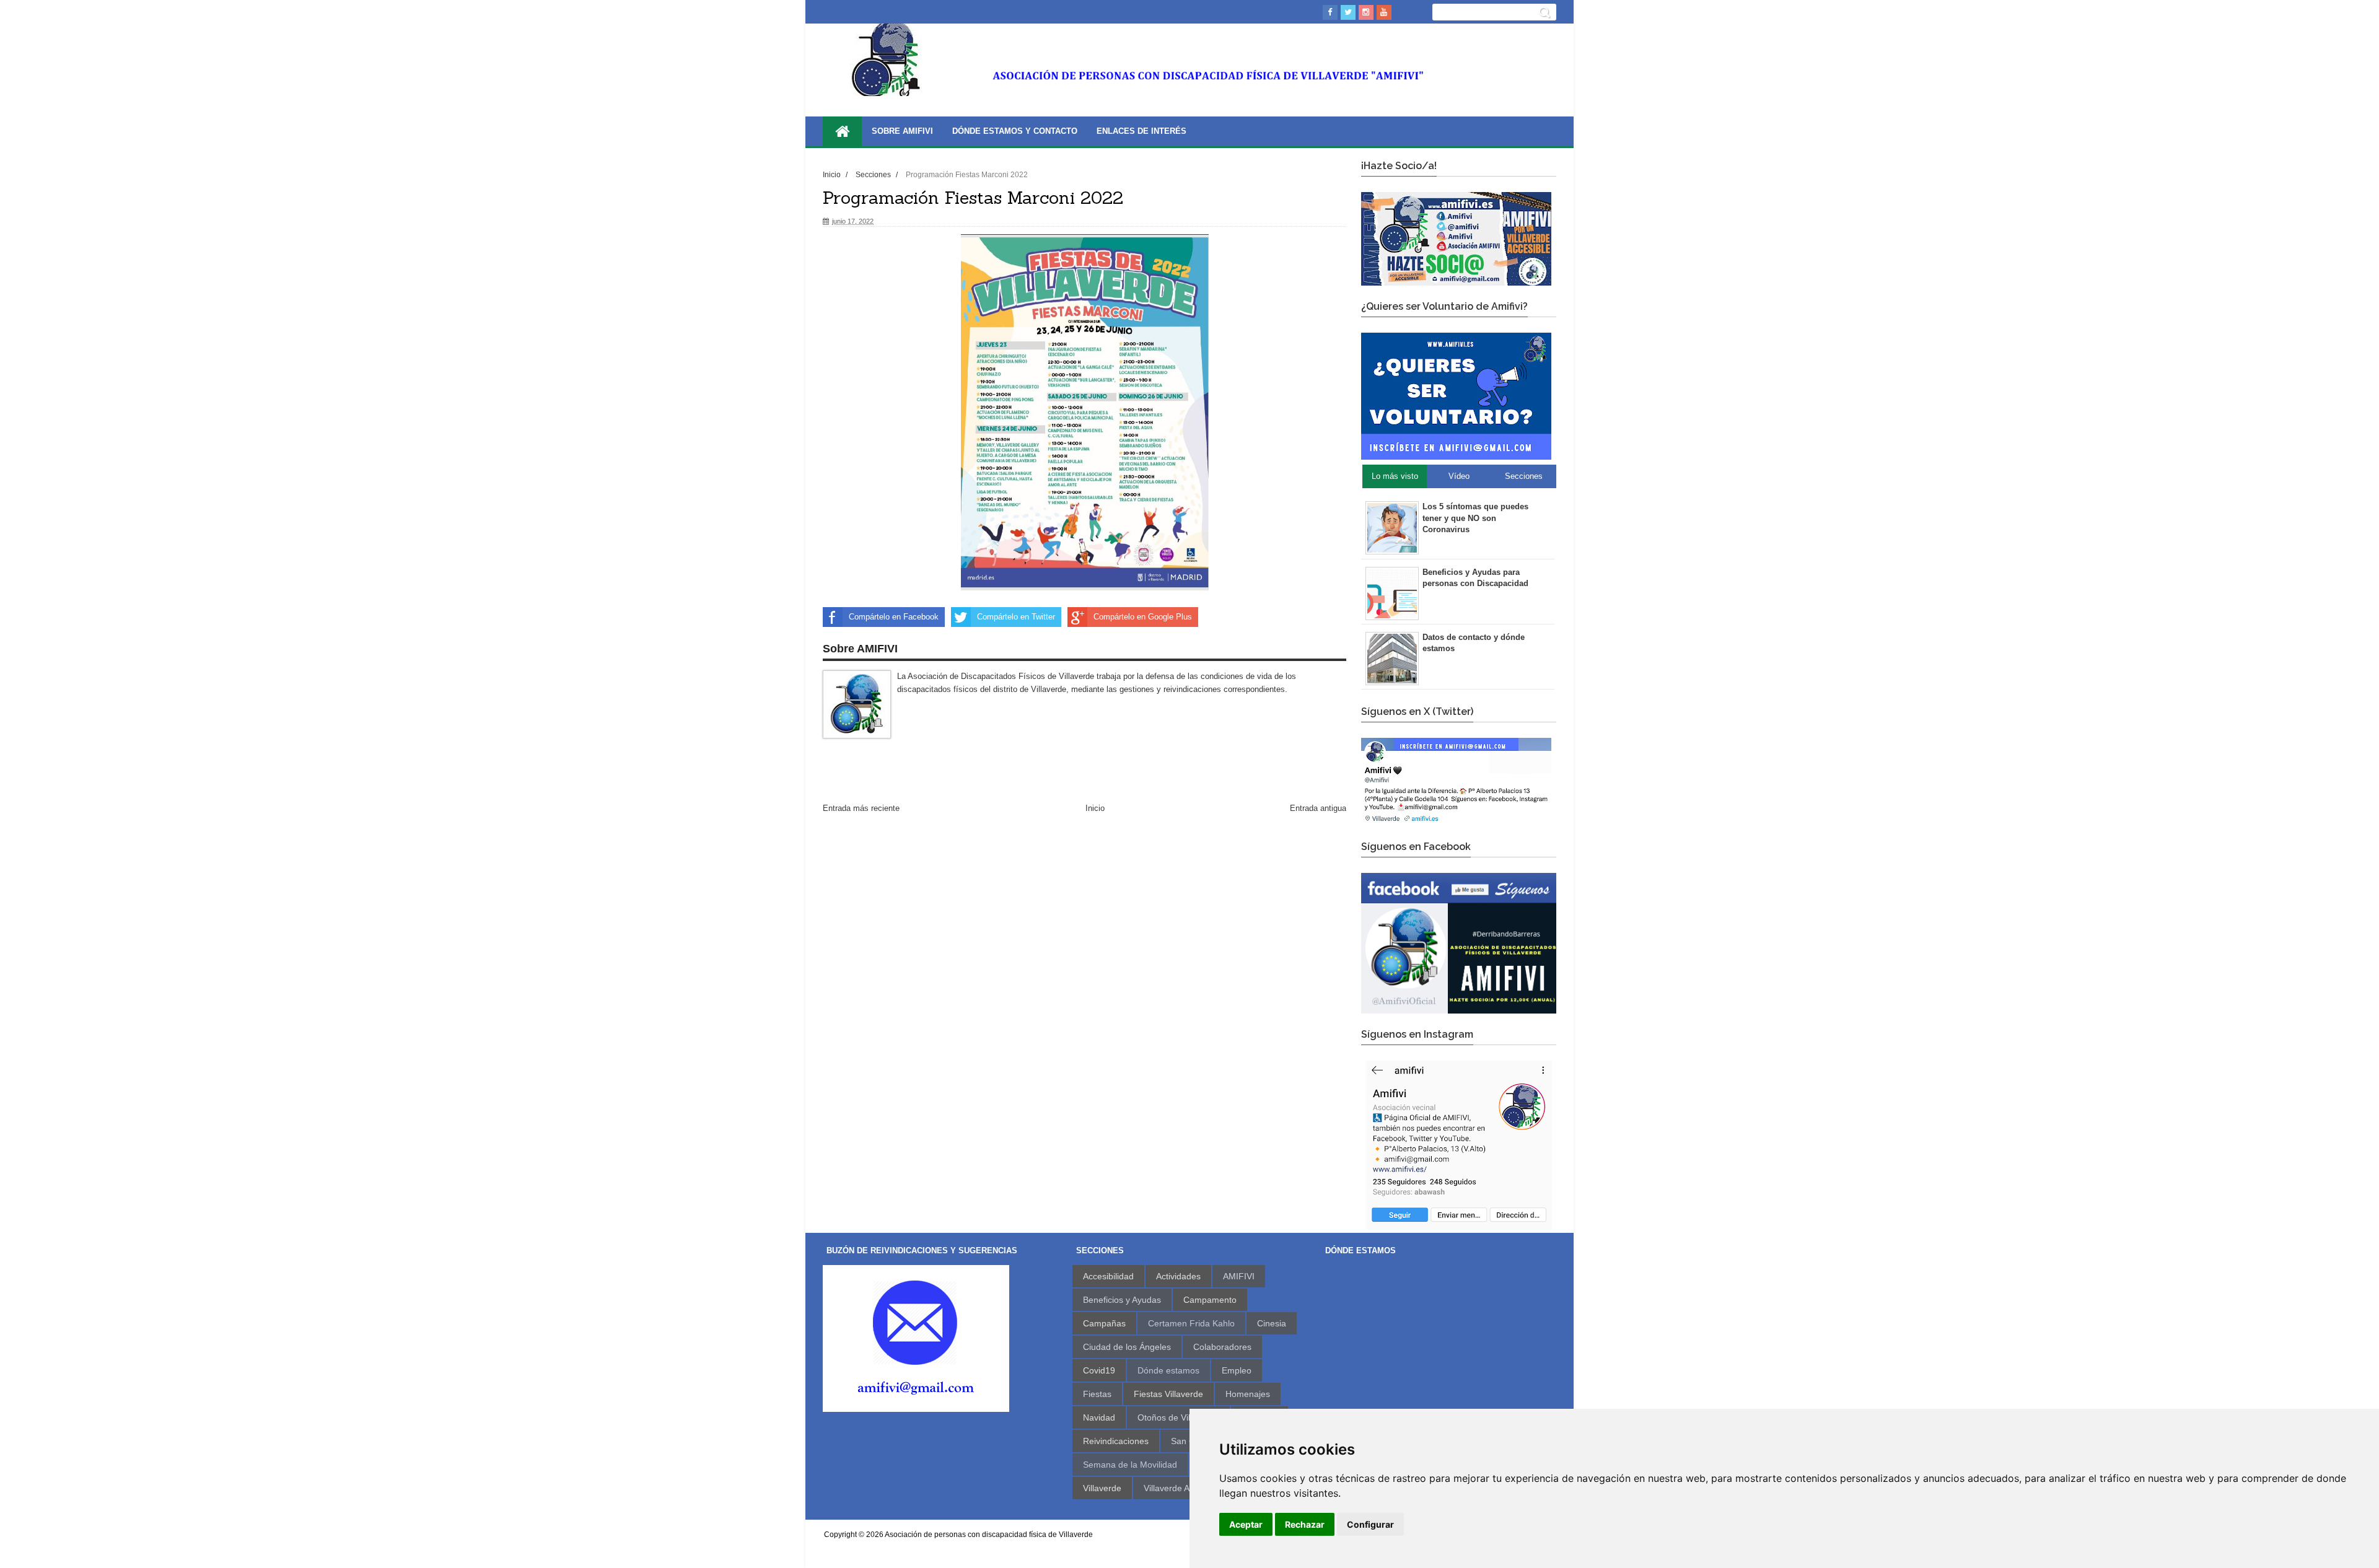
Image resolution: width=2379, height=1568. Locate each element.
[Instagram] (1366, 12)
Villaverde (1102, 1488)
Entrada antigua (1318, 808)
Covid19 (1099, 1370)
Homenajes (1248, 1394)
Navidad (1099, 1417)
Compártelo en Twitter (1016, 617)
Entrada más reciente (861, 808)
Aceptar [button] (1246, 1524)
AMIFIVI (1239, 1276)
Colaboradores (1222, 1347)
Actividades (1178, 1276)
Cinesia (1272, 1323)
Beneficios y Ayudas (1122, 1300)
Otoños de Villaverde (1178, 1417)
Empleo (1237, 1370)
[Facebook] (1330, 12)
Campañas (1104, 1323)
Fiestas (1097, 1394)
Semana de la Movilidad (1130, 1465)
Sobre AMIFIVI (902, 131)
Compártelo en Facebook (894, 617)
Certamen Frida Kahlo (1191, 1323)
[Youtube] (1384, 12)
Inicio (833, 174)
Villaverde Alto (1171, 1488)
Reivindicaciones (1116, 1441)
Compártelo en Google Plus (1143, 617)
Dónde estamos (1168, 1370)
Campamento (1210, 1300)
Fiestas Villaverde (1168, 1394)
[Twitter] (1348, 12)
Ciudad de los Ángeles (1127, 1347)
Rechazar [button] (1305, 1524)
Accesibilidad (1108, 1276)
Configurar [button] (1370, 1524)
